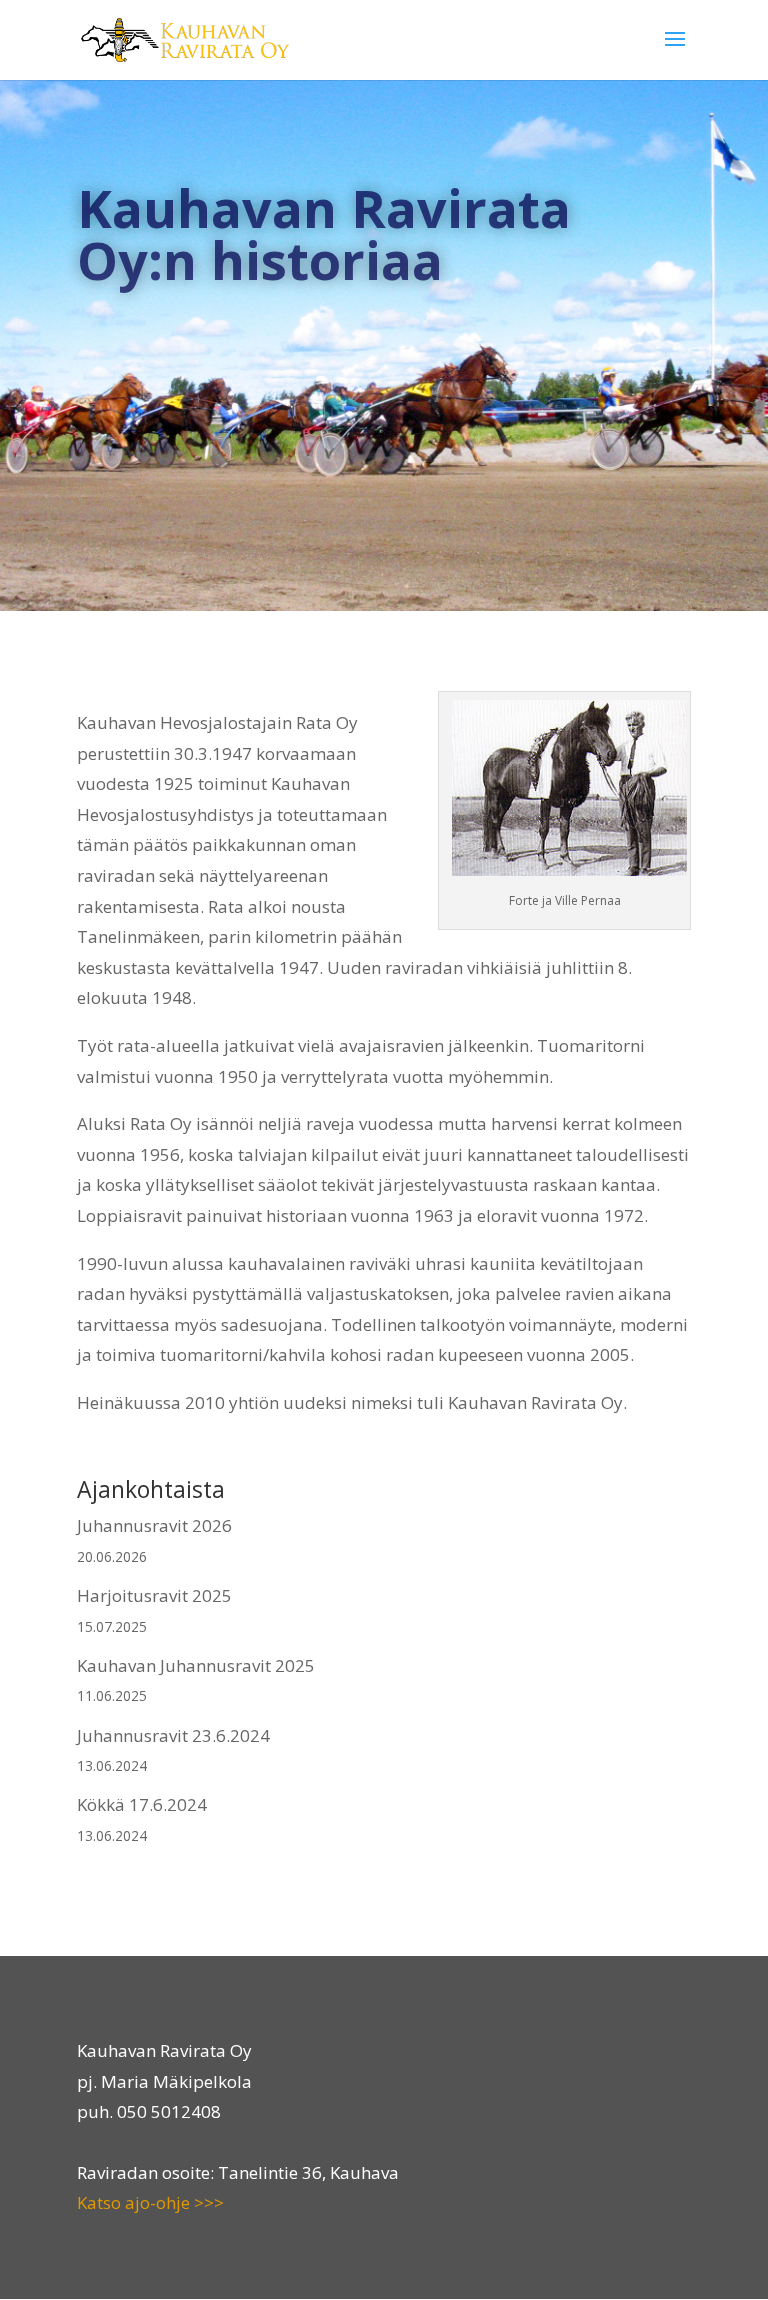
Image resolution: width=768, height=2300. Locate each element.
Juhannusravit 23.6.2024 (173, 1735)
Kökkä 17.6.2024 (142, 1804)
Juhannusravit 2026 (154, 1525)
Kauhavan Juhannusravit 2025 (196, 1665)
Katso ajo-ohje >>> (150, 2202)
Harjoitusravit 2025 (154, 1595)
